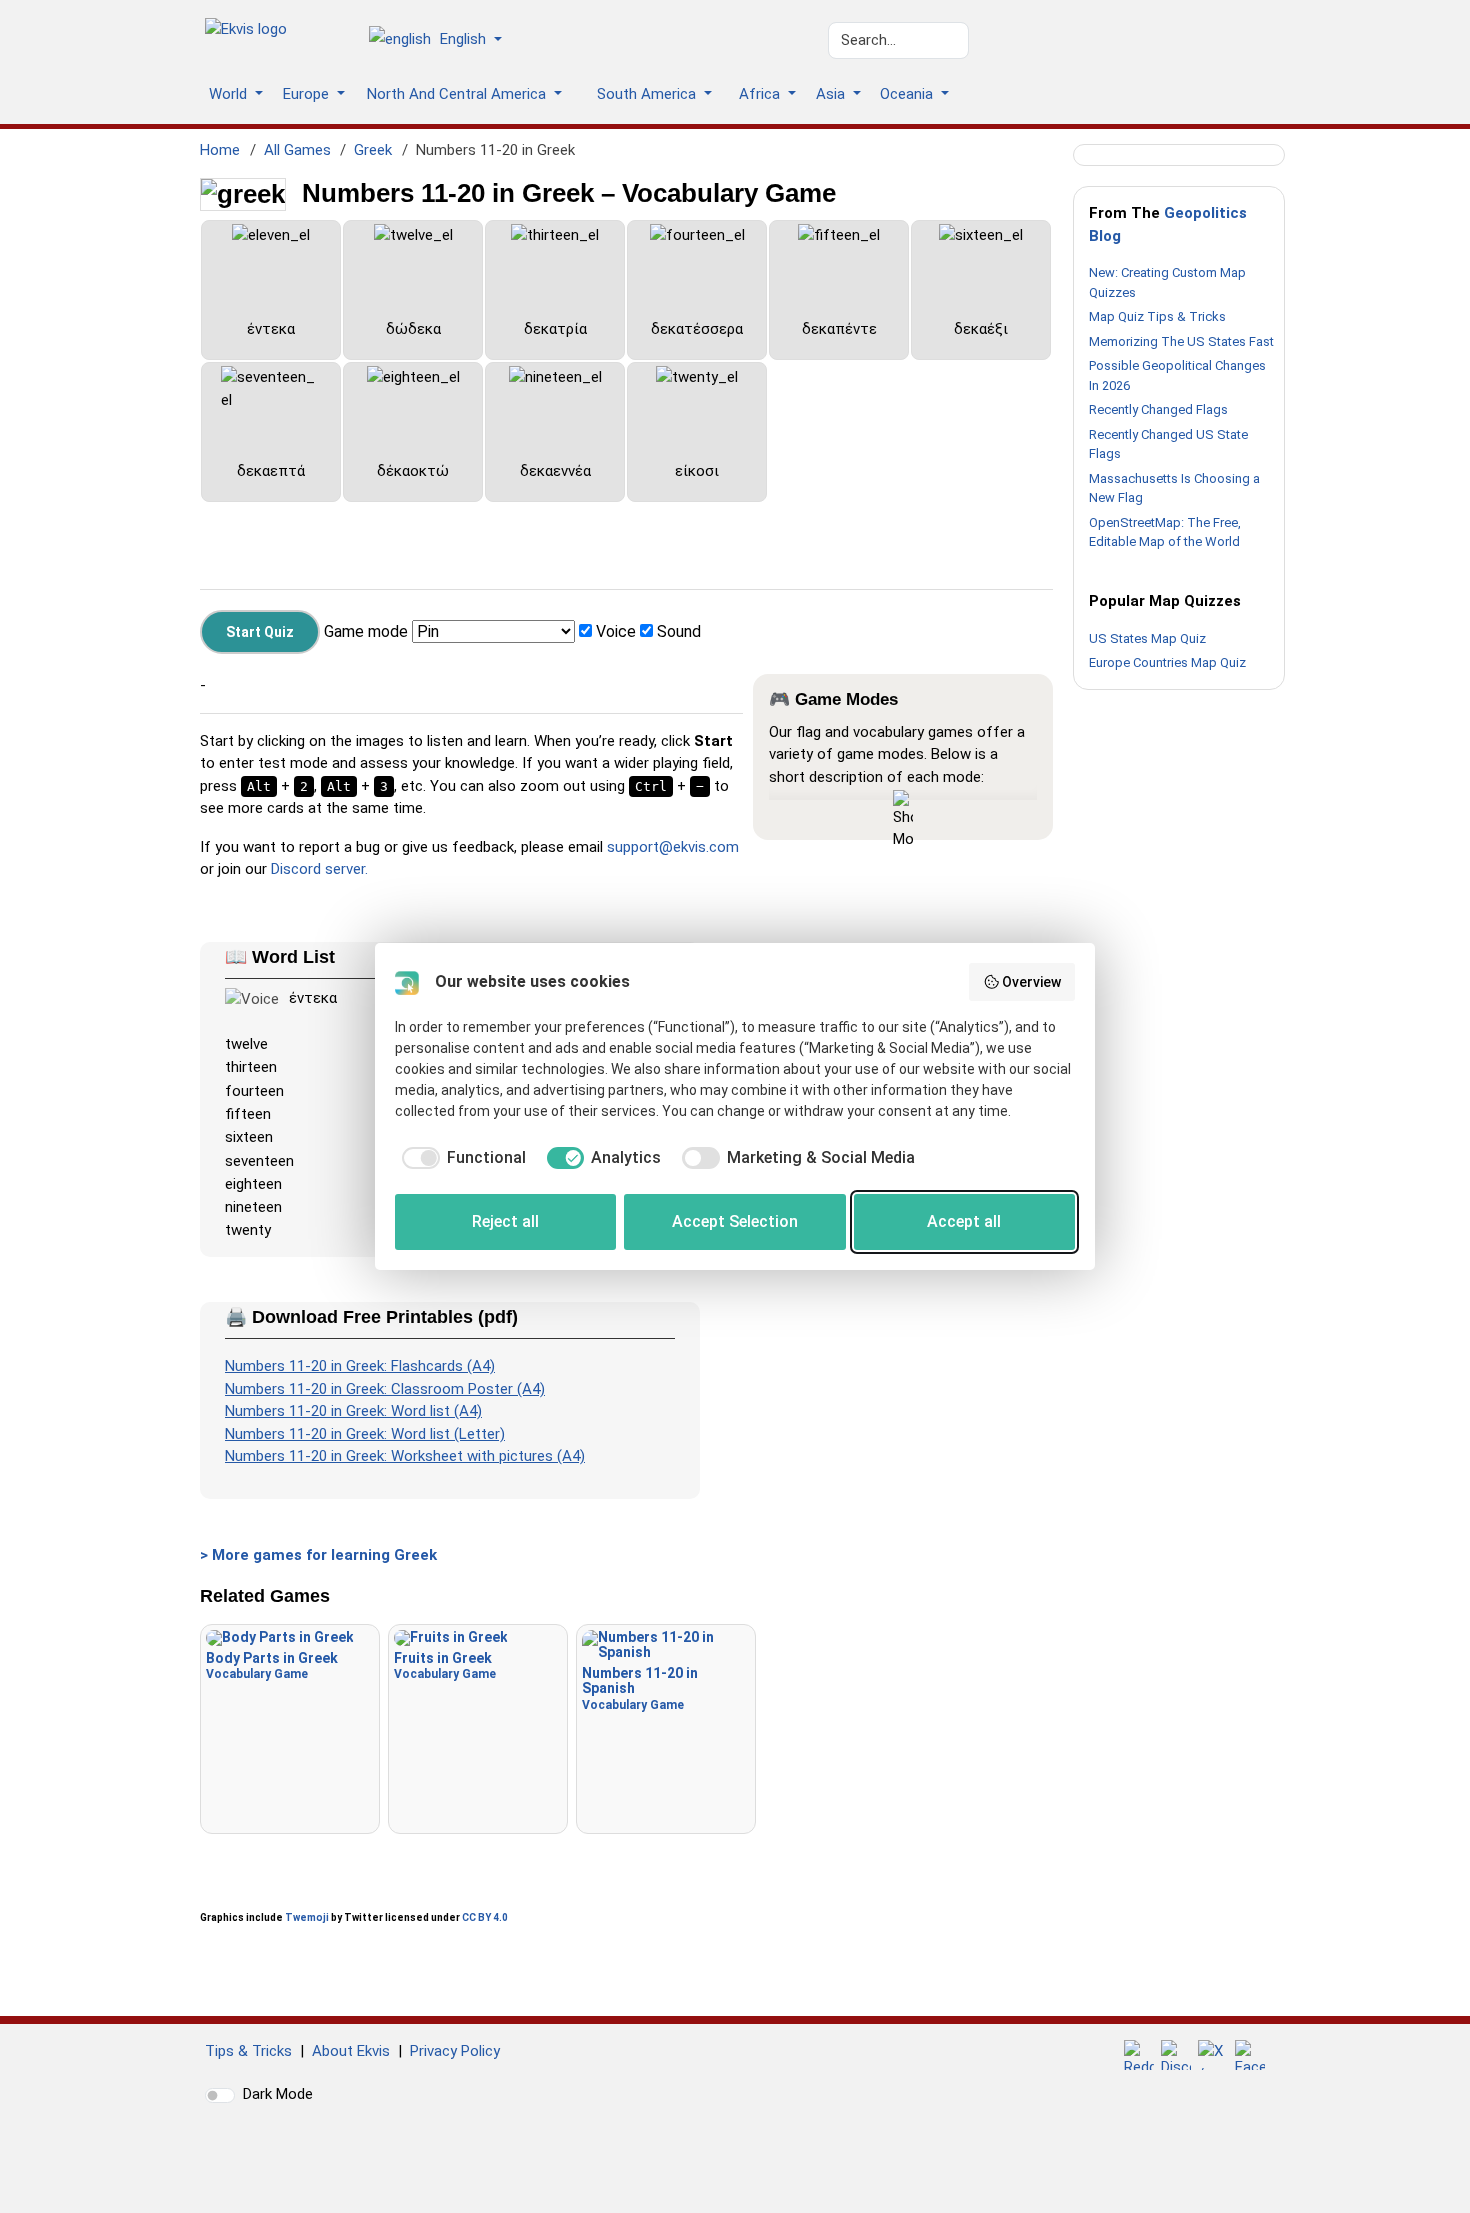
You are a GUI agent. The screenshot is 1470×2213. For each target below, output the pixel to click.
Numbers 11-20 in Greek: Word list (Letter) (365, 1434)
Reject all (505, 1221)
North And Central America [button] (458, 94)
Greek (373, 150)
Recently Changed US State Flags (1168, 444)
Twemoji (307, 1917)
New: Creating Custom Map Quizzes (1167, 282)
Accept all (964, 1221)
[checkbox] (460, 1158)
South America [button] (648, 94)
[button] (443, 41)
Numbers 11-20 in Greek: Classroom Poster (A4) (385, 1389)
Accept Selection (735, 1221)
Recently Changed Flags (1158, 409)
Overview (1031, 982)
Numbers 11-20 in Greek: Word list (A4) (353, 1411)
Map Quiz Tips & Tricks (1157, 316)
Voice (616, 631)
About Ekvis (351, 2051)
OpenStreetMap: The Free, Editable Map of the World (1165, 532)
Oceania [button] (908, 94)
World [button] (230, 94)
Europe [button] (308, 94)
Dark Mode (278, 2094)
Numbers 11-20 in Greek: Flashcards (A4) (360, 1366)
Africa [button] (761, 94)
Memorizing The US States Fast (1181, 341)
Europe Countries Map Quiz (1167, 662)
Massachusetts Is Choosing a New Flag (1174, 488)
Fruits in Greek (445, 1665)
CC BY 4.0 (485, 1917)
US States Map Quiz (1147, 638)
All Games (297, 150)
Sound (679, 631)
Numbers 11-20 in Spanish (640, 1688)
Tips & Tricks (248, 2051)
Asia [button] (832, 94)
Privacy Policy (455, 2051)
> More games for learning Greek (318, 1555)
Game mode (366, 631)
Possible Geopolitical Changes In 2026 (1177, 375)
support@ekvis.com (673, 847)
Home (220, 150)
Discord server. (319, 869)
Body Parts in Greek (272, 1665)
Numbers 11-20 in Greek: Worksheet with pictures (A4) (405, 1456)
